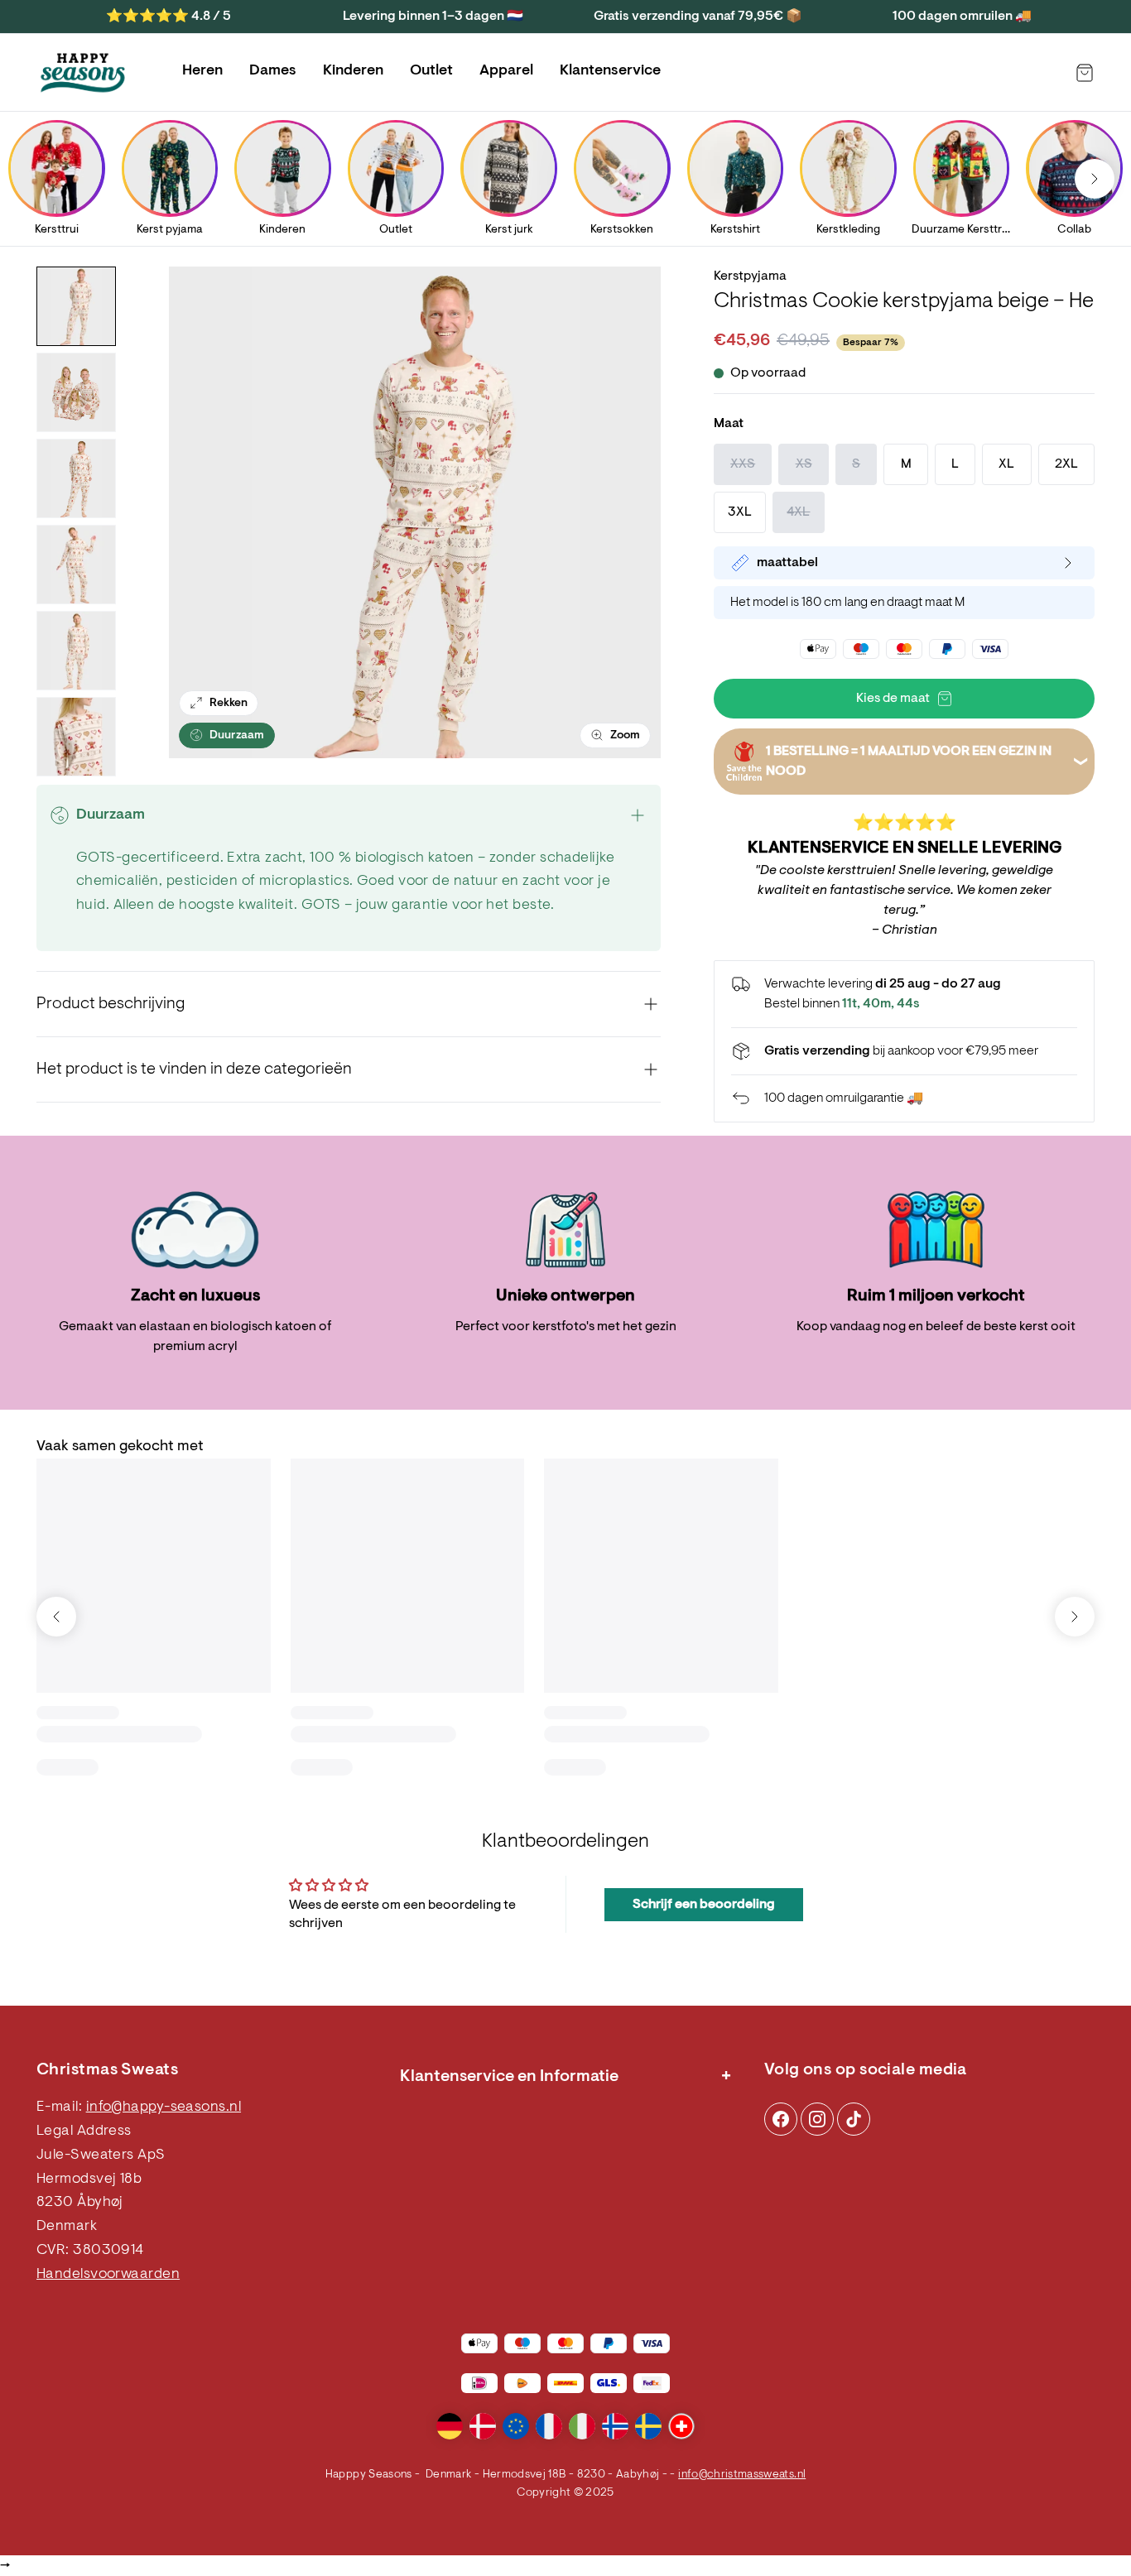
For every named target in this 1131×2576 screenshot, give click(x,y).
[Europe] (516, 2426)
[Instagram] (781, 2119)
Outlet (431, 71)
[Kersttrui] (56, 168)
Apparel (506, 71)
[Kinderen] (282, 168)
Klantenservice (610, 71)
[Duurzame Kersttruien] (961, 168)
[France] (549, 2426)
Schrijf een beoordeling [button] (704, 1905)
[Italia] (582, 2426)
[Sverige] (648, 2426)
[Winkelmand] (1085, 73)
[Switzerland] (681, 2426)
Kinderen (353, 71)
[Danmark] (483, 2426)
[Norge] (615, 2426)
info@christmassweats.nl (742, 2475)
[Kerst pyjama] (170, 168)
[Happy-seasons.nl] (83, 73)
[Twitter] (854, 2119)
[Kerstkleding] (848, 168)
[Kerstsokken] (622, 168)
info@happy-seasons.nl (164, 2107)
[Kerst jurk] (509, 168)
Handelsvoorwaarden (108, 2275)
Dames (273, 71)
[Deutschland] (450, 2426)
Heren (202, 71)
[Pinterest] (817, 2119)
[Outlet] (396, 168)
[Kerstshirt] (735, 168)
